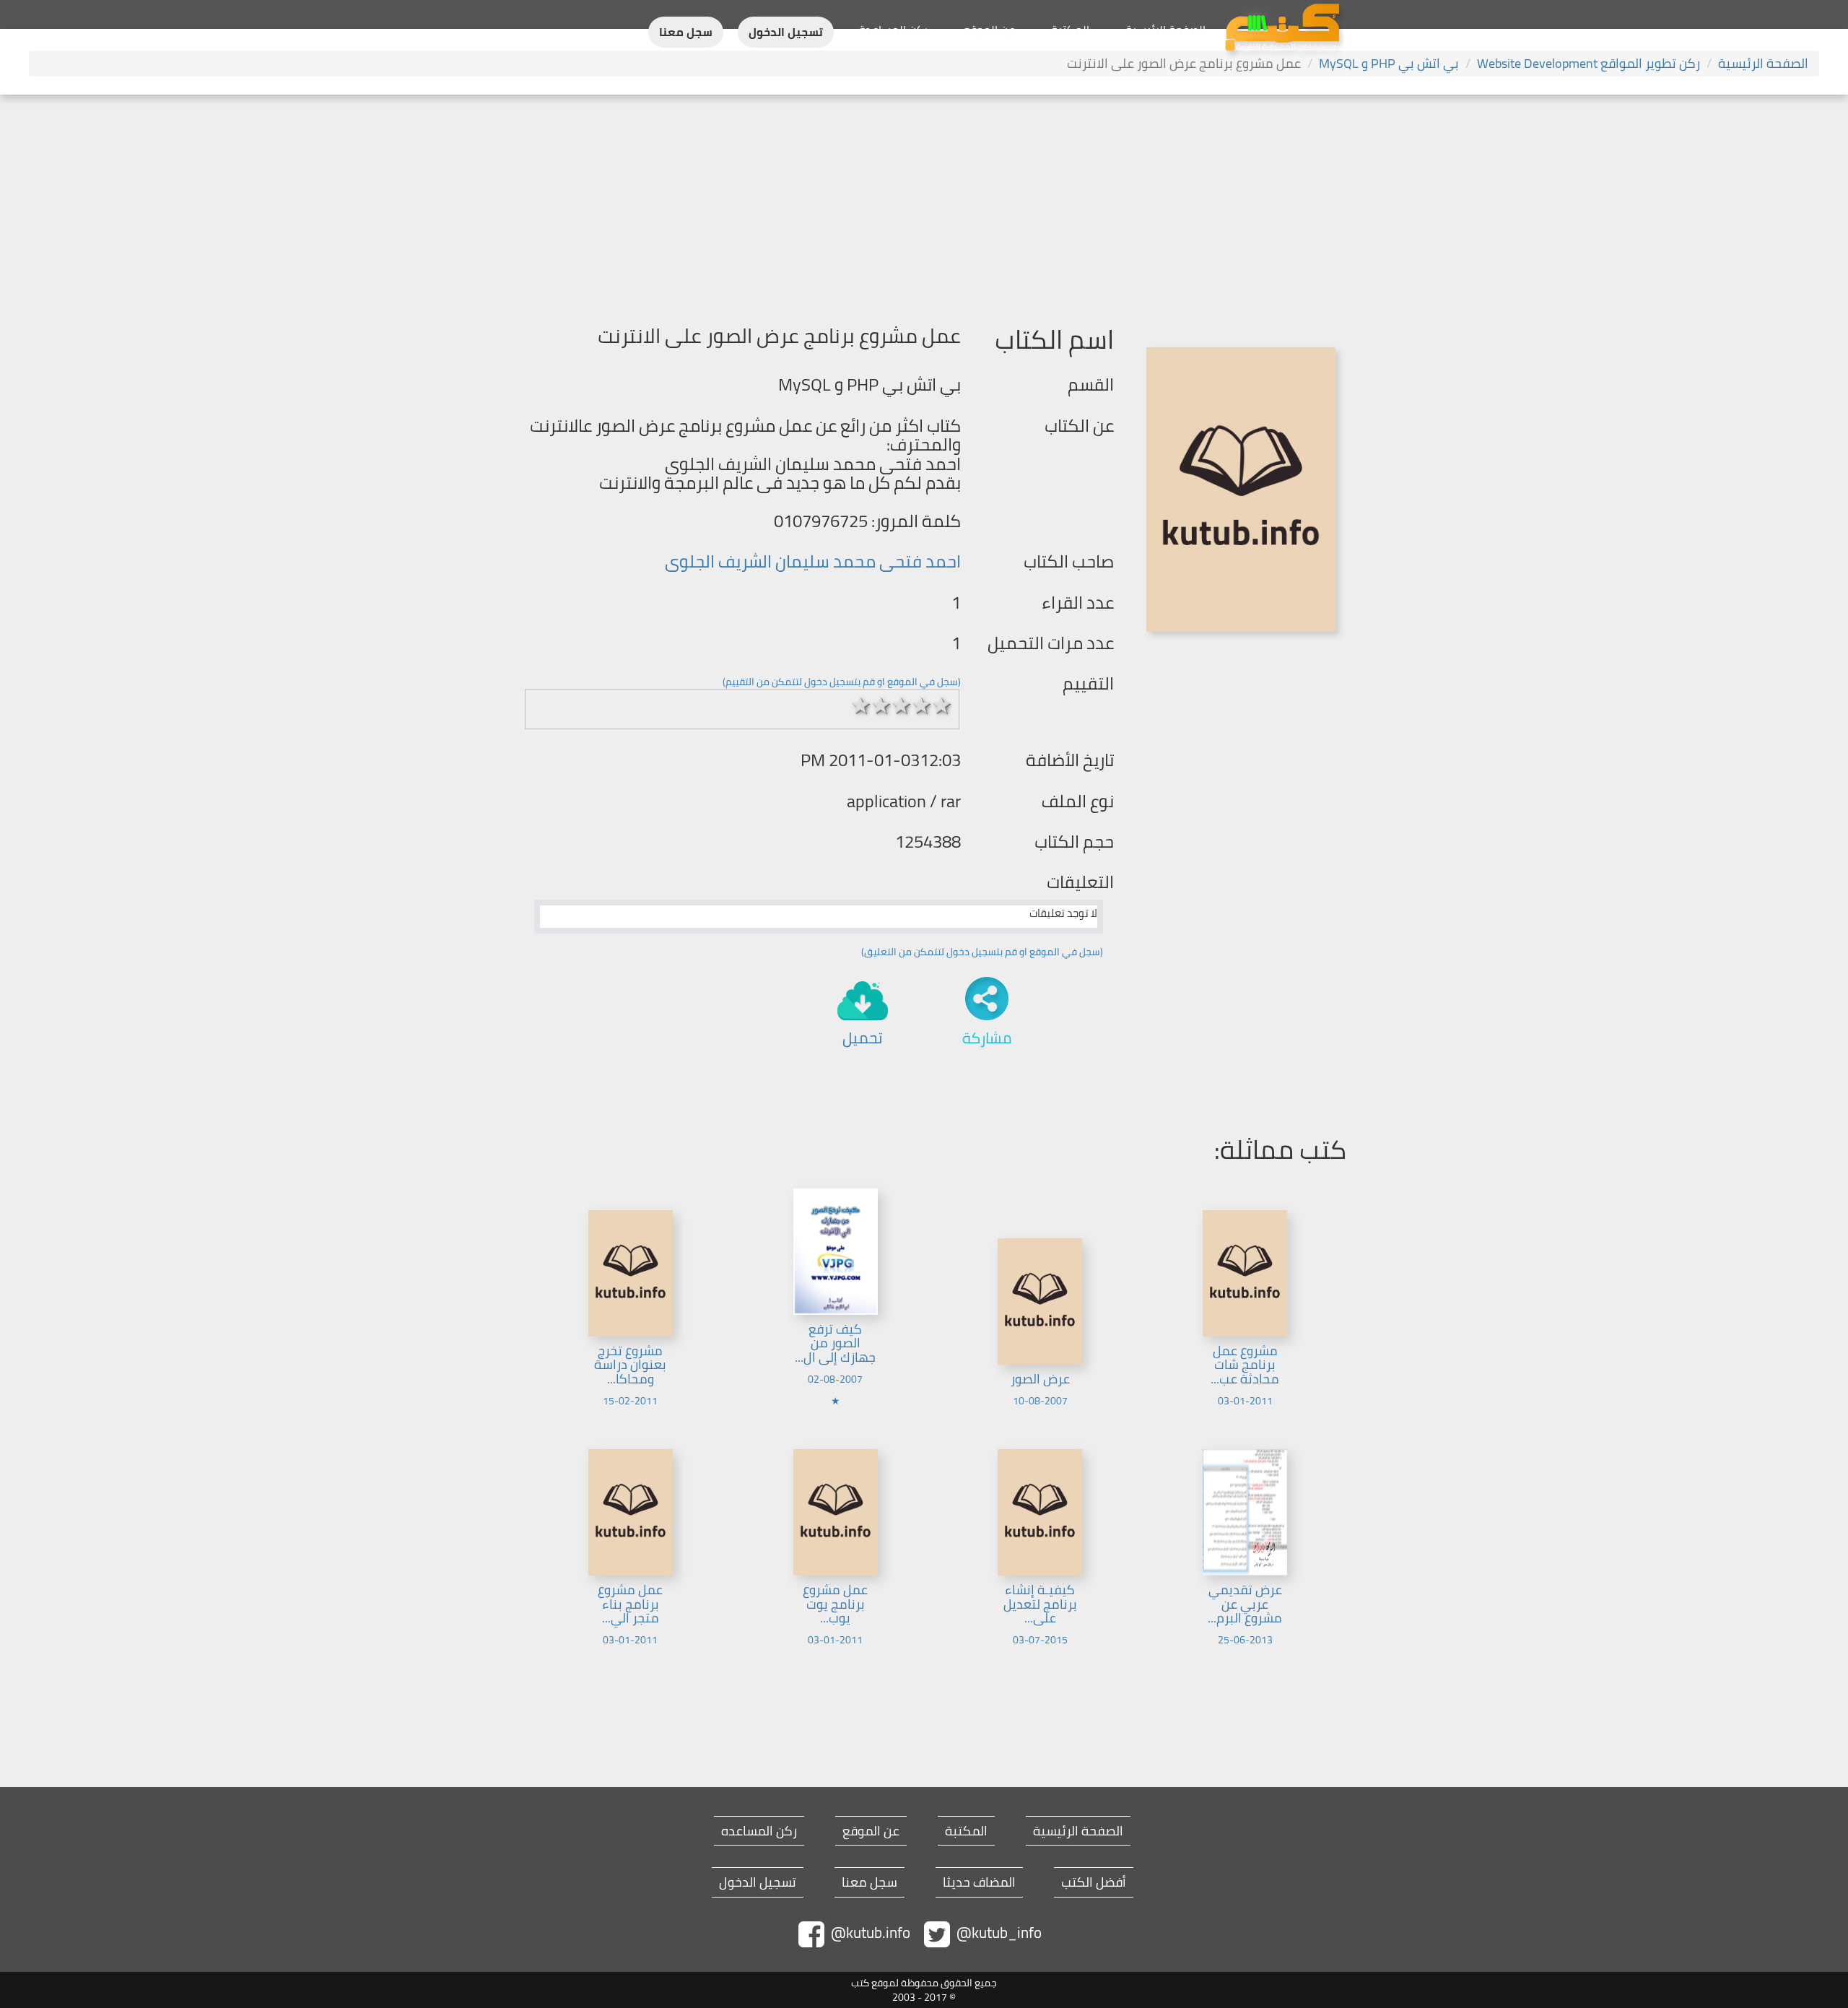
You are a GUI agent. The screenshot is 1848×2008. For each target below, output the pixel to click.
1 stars (861, 705)
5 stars (942, 705)
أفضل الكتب (1094, 1882)
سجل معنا (686, 32)
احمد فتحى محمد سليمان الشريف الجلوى (813, 561)
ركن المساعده (759, 1831)
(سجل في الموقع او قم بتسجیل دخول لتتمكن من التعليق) (982, 952)
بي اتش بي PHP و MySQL (1389, 63)
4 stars (922, 705)
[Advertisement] (924, 203)
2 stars (881, 705)
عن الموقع (989, 30)
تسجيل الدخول (786, 32)
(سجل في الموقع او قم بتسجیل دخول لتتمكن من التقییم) (842, 682)
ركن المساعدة (893, 30)
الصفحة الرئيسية (1165, 30)
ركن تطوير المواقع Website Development (1588, 63)
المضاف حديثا (979, 1882)
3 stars (902, 705)
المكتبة (1070, 30)
